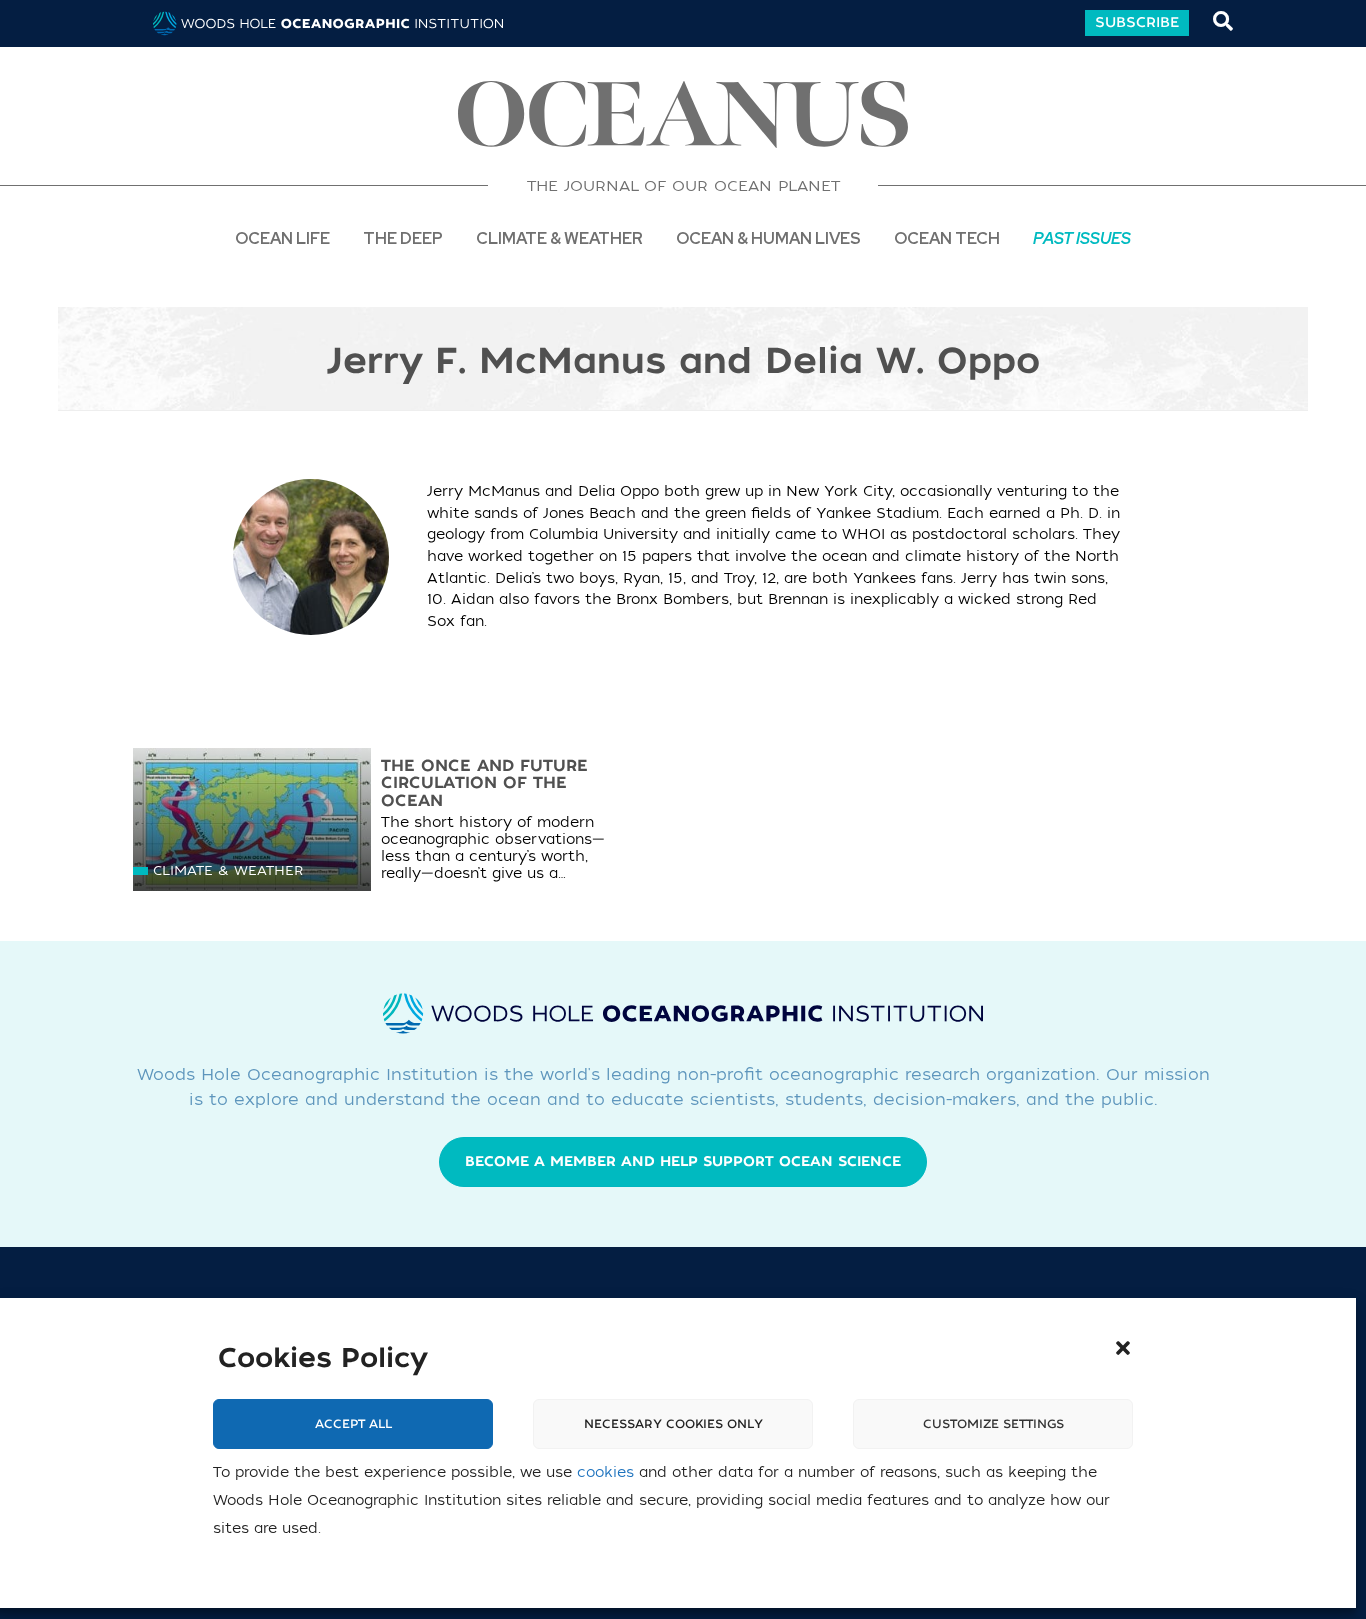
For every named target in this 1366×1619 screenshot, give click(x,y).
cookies (605, 1473)
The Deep (403, 237)
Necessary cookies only (673, 1425)
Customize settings (993, 1425)
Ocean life (282, 237)
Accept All (353, 1425)
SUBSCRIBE (1137, 22)
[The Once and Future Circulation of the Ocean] (252, 824)
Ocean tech (947, 237)
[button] (1123, 1348)
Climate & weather (228, 870)
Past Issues (1082, 237)
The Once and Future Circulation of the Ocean (484, 783)
